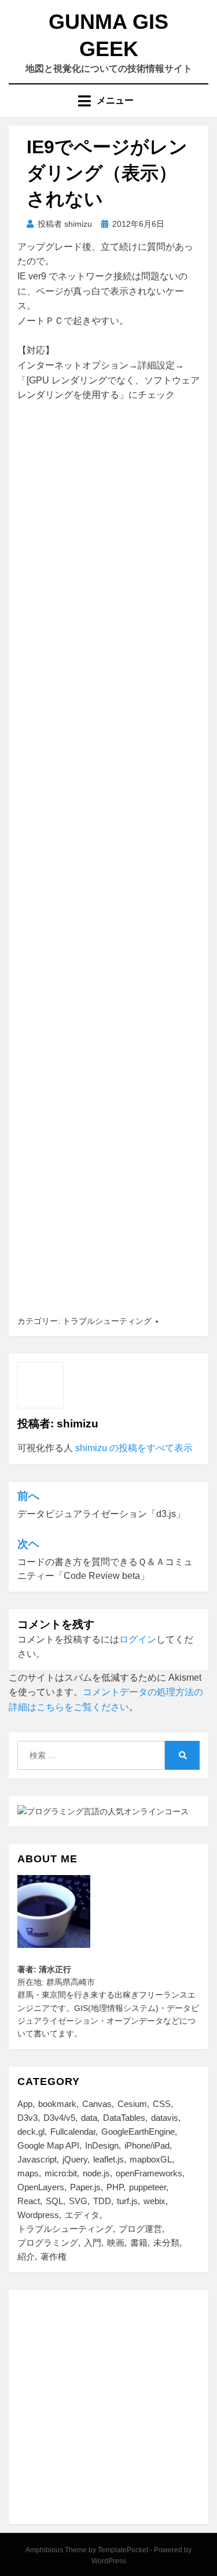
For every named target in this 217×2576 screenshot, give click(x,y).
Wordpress (38, 2215)
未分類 (166, 2243)
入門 (93, 2243)
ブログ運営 (140, 2229)
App (25, 2104)
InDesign (102, 2145)
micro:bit (61, 2173)
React (29, 2201)
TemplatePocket (123, 2550)
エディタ (82, 2215)
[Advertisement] (108, 859)
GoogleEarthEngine (138, 2132)
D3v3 (27, 2118)
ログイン (138, 1639)
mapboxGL (151, 2159)
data (89, 2118)
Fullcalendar (73, 2132)
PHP (115, 2187)
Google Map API (48, 2145)
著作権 (54, 2256)
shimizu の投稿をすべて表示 (134, 1448)
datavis (165, 2118)
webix (155, 2201)
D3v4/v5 (59, 2118)
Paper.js (85, 2187)
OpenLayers (41, 2187)
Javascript (37, 2159)
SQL (54, 2201)
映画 (116, 2243)
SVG (78, 2201)
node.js (96, 2173)
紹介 (26, 2256)
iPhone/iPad (147, 2145)
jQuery (75, 2159)
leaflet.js (108, 2159)
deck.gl (31, 2132)
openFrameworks (149, 2173)
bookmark (57, 2104)
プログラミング (48, 2243)
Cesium (132, 2104)
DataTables (124, 2118)
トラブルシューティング (107, 1321)
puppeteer (148, 2187)
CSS (162, 2104)
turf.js (127, 2201)
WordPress (109, 2561)
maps (28, 2173)
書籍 (139, 2243)
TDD (102, 2201)
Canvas (97, 2104)
